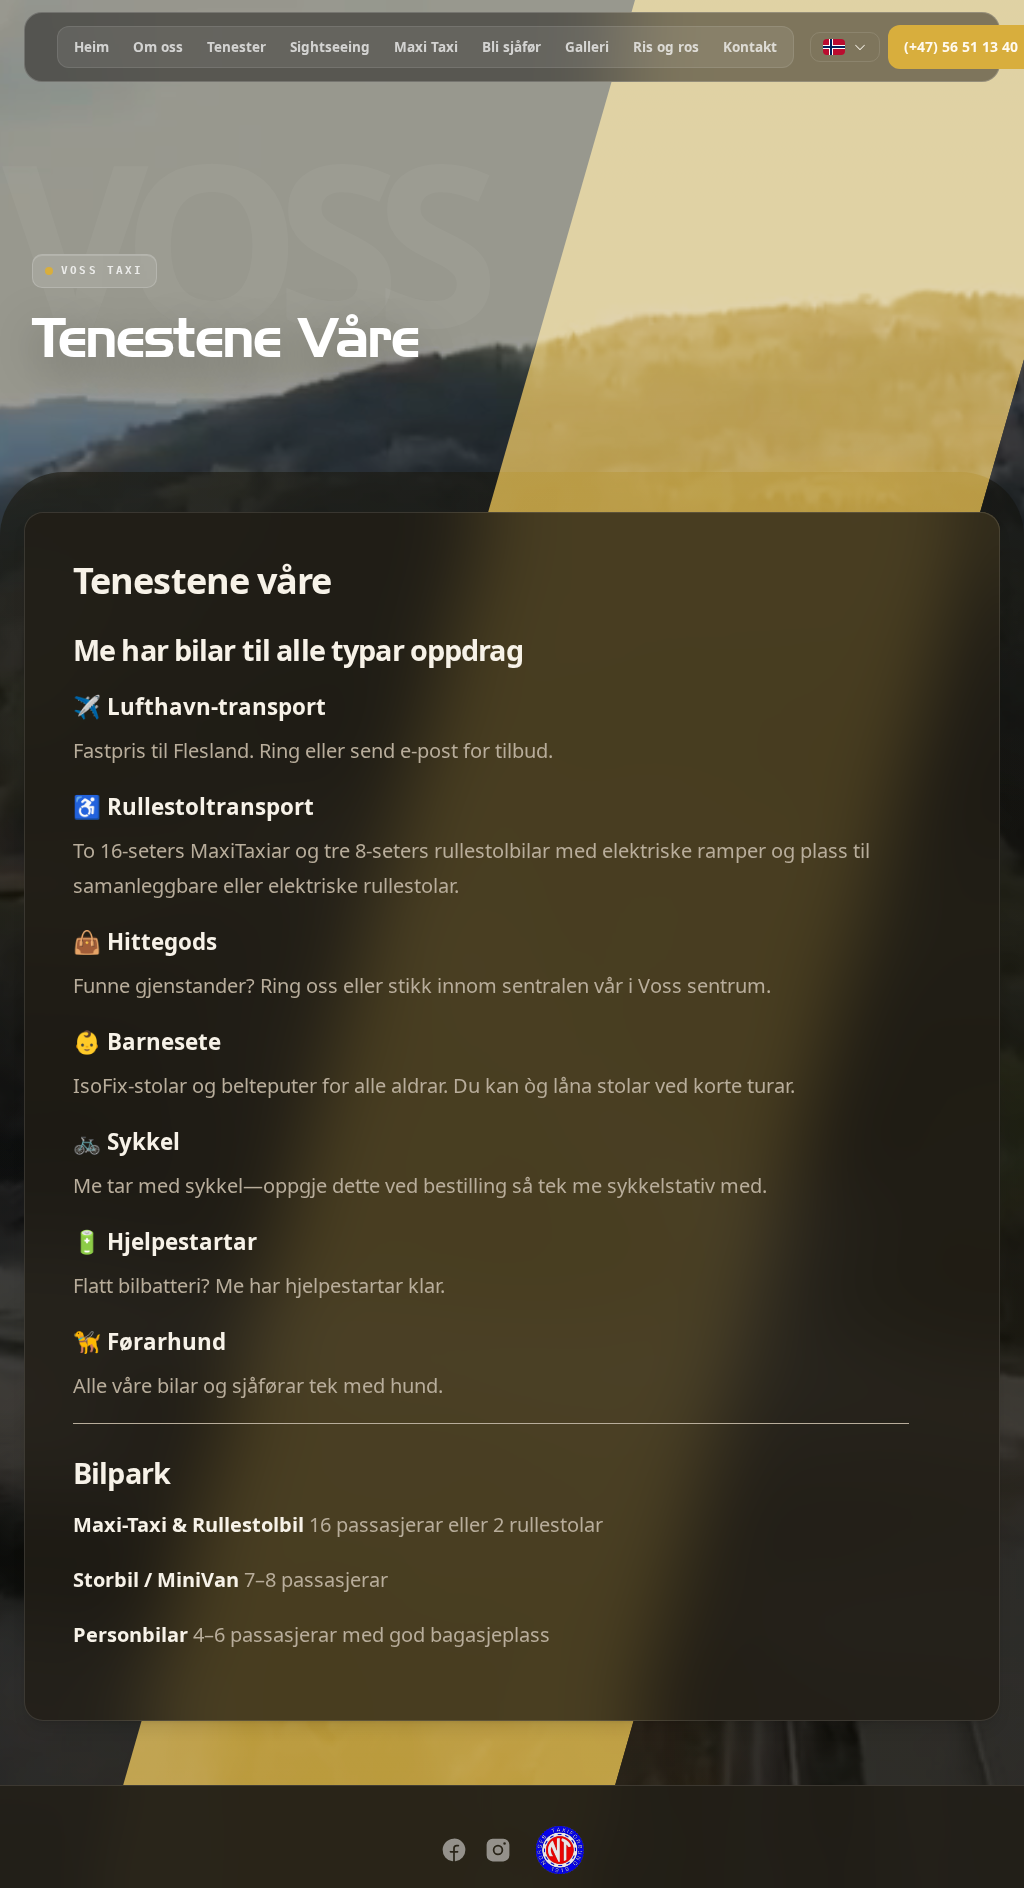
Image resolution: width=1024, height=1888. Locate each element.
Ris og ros (666, 47)
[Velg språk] (845, 47)
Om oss (158, 47)
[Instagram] (498, 1850)
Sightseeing (330, 47)
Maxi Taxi (426, 47)
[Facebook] (454, 1850)
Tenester (236, 47)
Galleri (587, 47)
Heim (91, 47)
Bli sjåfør (511, 47)
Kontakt (750, 47)
